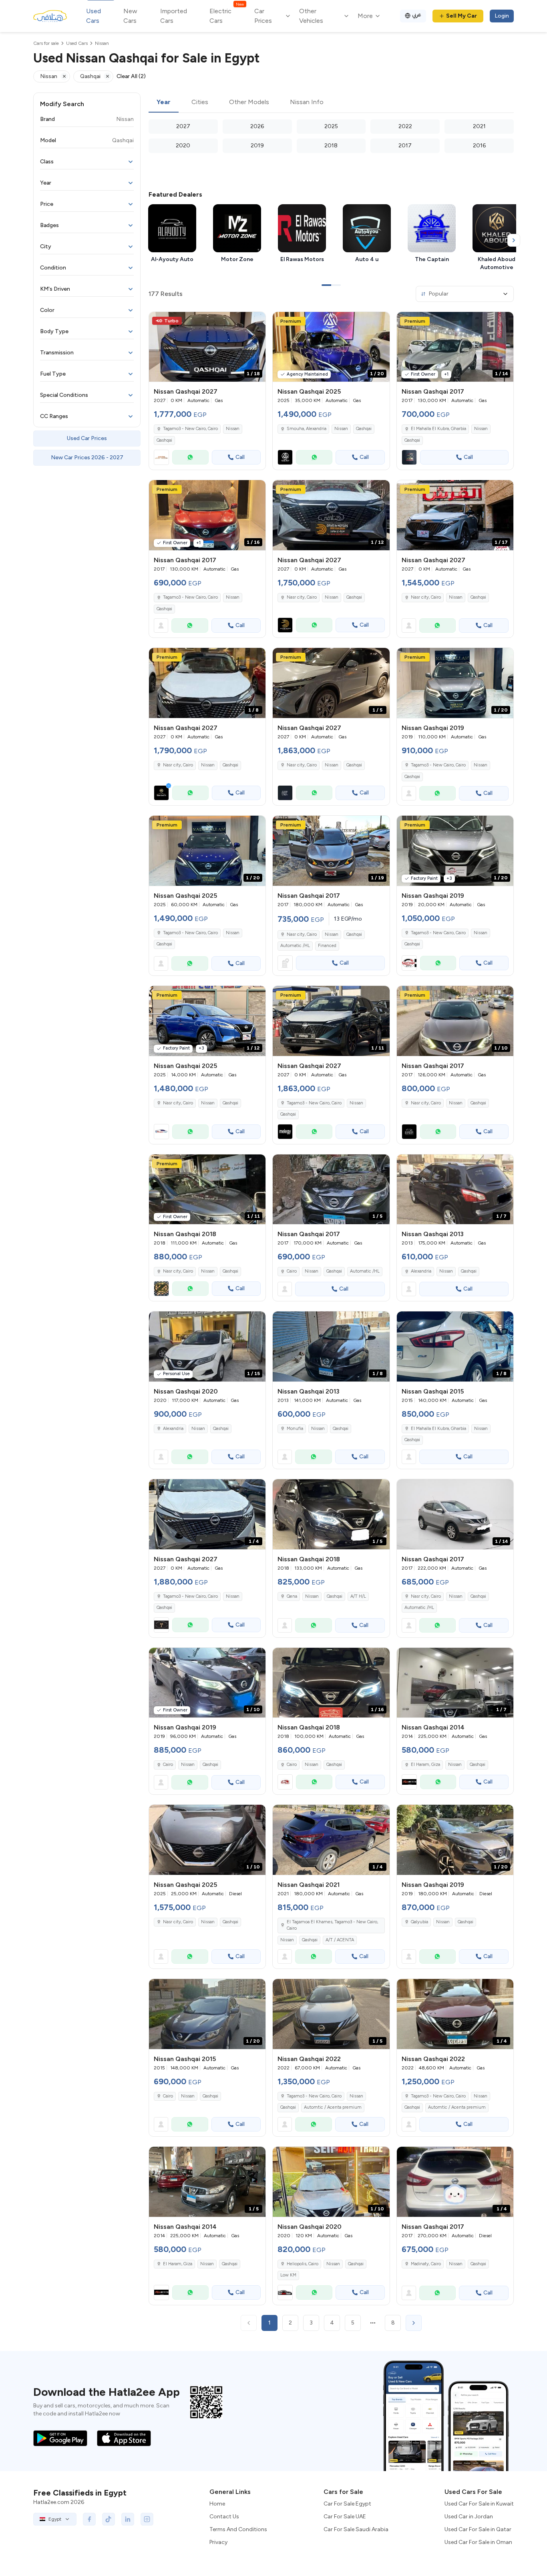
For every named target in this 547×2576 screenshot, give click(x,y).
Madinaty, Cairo (426, 2264)
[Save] (256, 322)
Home (217, 2504)
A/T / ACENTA (340, 1940)
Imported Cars (174, 16)
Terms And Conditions (238, 2529)
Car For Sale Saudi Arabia (356, 2529)
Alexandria (421, 1271)
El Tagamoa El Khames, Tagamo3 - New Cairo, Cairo (332, 1925)
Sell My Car (462, 16)
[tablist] (331, 103)
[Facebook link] (89, 2519)
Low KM (288, 2275)
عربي (417, 15)
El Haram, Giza (425, 1765)
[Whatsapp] (190, 457)
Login (502, 16)
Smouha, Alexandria (307, 429)
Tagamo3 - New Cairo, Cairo (190, 597)
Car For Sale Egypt (347, 2504)
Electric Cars (226, 15)
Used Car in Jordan (469, 2517)
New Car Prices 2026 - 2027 (87, 457)
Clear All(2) (131, 76)
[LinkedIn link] (128, 2519)
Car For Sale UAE (345, 2517)
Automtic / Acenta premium (333, 2107)
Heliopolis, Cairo (303, 2264)
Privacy (218, 2542)
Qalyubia (419, 1922)
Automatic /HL (295, 946)
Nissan (233, 429)
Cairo (292, 1271)
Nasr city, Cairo (302, 934)
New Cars (130, 16)
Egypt (55, 2519)
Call (240, 457)
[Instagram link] (147, 2519)
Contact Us (224, 2517)
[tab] (164, 103)
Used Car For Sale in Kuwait (479, 2504)
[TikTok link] (109, 2519)
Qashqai (164, 440)
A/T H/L (358, 1596)
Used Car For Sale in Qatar (478, 2529)
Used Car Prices (87, 438)
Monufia (295, 1429)
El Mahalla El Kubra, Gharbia (438, 429)
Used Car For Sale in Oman (478, 2542)
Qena (292, 1596)
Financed (327, 946)
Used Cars (94, 16)
